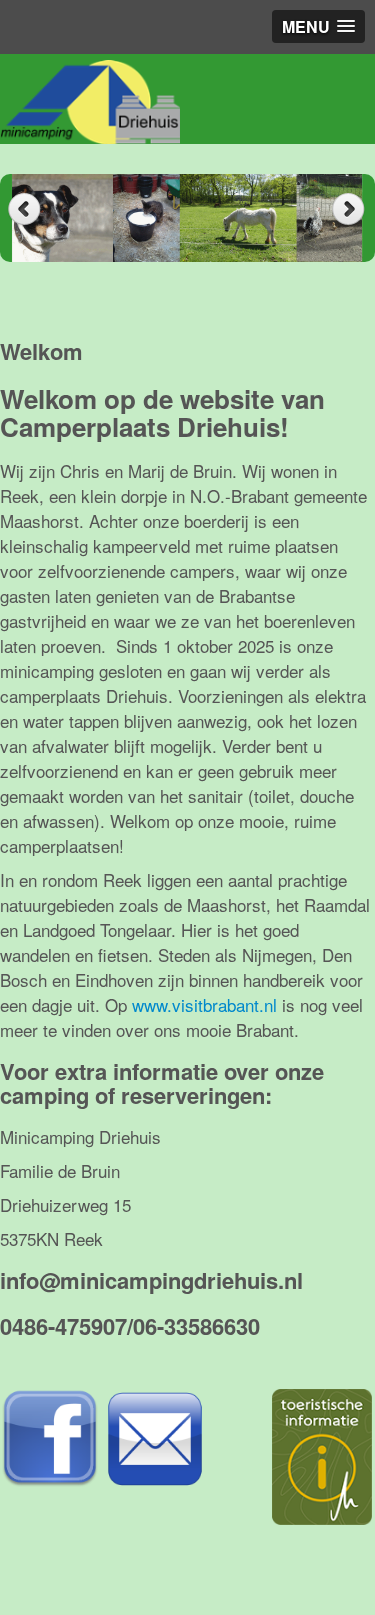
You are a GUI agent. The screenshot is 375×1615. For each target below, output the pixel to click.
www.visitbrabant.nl (207, 1004)
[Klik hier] (50, 1435)
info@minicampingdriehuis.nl (151, 1280)
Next (350, 209)
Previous (24, 209)
